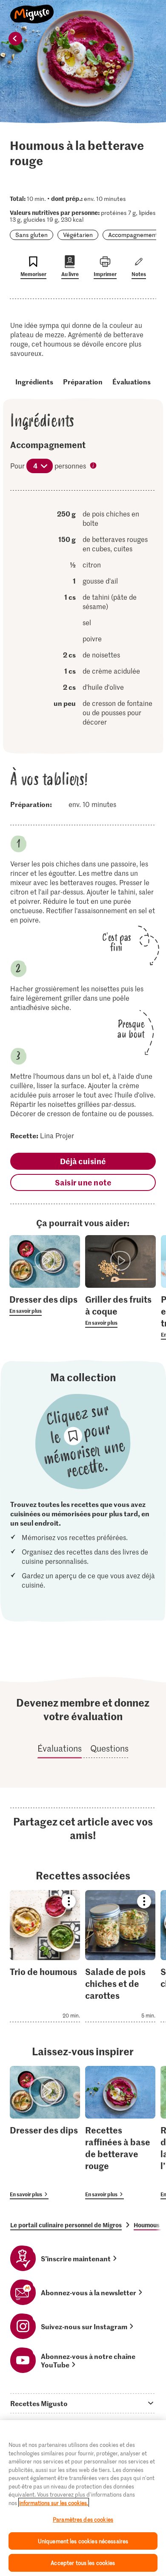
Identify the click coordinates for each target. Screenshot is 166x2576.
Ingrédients (34, 381)
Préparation (83, 381)
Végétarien (78, 235)
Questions (109, 1748)
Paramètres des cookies (83, 2519)
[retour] (15, 39)
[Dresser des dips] (45, 2133)
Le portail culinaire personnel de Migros (66, 2225)
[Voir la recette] (45, 1956)
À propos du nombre (94, 466)
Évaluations (132, 381)
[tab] (83, 2403)
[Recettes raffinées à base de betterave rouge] (120, 2133)
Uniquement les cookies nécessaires (83, 2541)
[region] (83, 2498)
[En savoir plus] (45, 1304)
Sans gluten (31, 235)
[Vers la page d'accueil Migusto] (32, 9)
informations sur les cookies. (54, 2503)
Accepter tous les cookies (83, 2563)
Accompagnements (135, 235)
